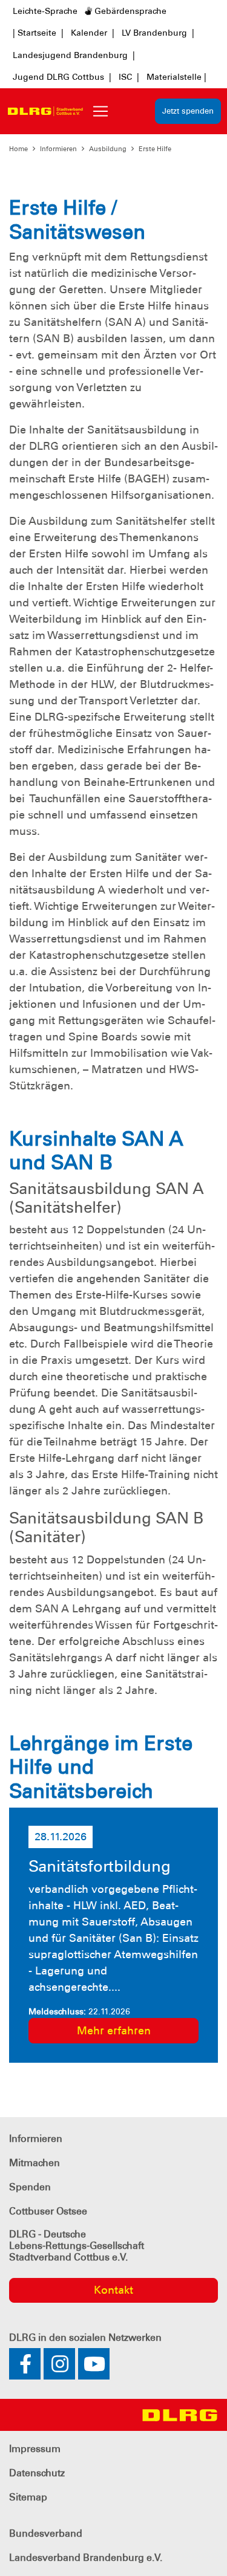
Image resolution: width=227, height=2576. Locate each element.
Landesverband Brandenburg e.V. (86, 2558)
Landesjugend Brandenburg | (74, 55)
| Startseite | (38, 33)
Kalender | (93, 33)
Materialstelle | (176, 77)
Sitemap (28, 2497)
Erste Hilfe (155, 149)
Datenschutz (37, 2473)
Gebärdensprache (129, 11)
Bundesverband (46, 2533)
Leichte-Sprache (45, 11)
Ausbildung (108, 149)
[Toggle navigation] (100, 111)
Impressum (35, 2449)
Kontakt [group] (113, 2290)
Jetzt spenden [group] (188, 111)
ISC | (129, 77)
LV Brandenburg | (158, 33)
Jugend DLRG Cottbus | (62, 77)
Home (18, 149)
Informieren (58, 149)
